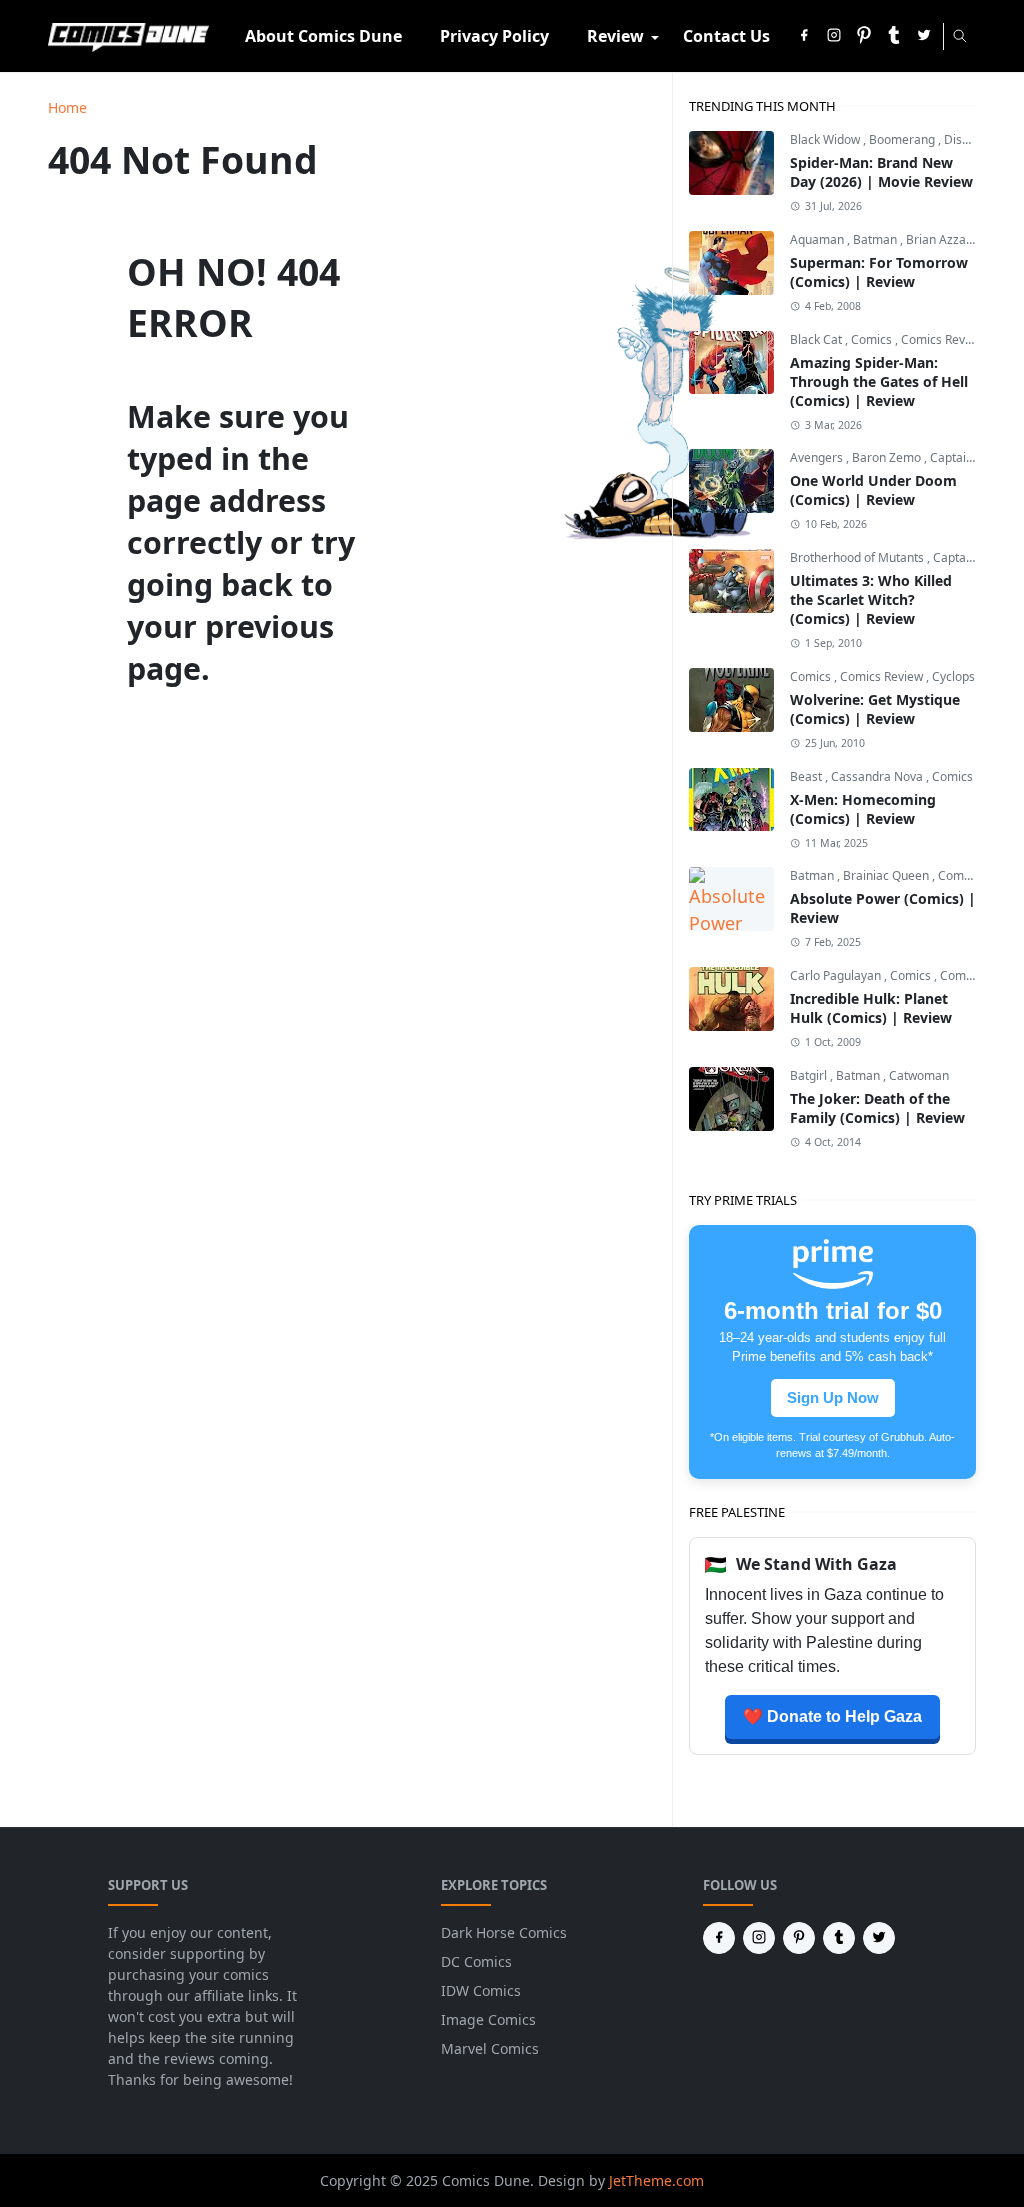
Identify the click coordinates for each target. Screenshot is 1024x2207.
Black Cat (817, 339)
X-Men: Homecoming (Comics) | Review (863, 809)
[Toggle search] (960, 36)
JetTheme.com (656, 2180)
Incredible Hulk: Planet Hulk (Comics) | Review (871, 1008)
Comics (873, 339)
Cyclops (953, 676)
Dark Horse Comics (504, 1932)
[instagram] (834, 36)
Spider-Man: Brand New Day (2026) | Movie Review (881, 172)
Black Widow (826, 139)
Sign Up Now (833, 1398)
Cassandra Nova (878, 776)
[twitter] (924, 36)
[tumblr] (894, 36)
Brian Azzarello (948, 239)
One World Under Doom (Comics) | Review (873, 490)
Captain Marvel (972, 457)
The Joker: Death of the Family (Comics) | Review (877, 1108)
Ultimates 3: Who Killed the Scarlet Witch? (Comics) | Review (871, 599)
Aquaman (818, 239)
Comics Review (942, 339)
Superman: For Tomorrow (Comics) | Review (879, 272)
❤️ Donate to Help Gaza (832, 1716)
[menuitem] (322, 36)
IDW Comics (481, 1990)
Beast (807, 776)
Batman (876, 239)
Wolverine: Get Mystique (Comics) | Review (875, 709)
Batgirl (810, 1075)
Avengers (818, 457)
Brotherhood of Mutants (858, 557)
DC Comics (476, 1961)
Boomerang (903, 139)
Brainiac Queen (887, 875)
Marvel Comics (490, 2048)
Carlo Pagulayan (837, 975)
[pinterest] (864, 36)
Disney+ (966, 139)
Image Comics (488, 2019)
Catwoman (919, 1075)
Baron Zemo (888, 457)
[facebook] (804, 36)
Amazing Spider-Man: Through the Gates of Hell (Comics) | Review (879, 381)
